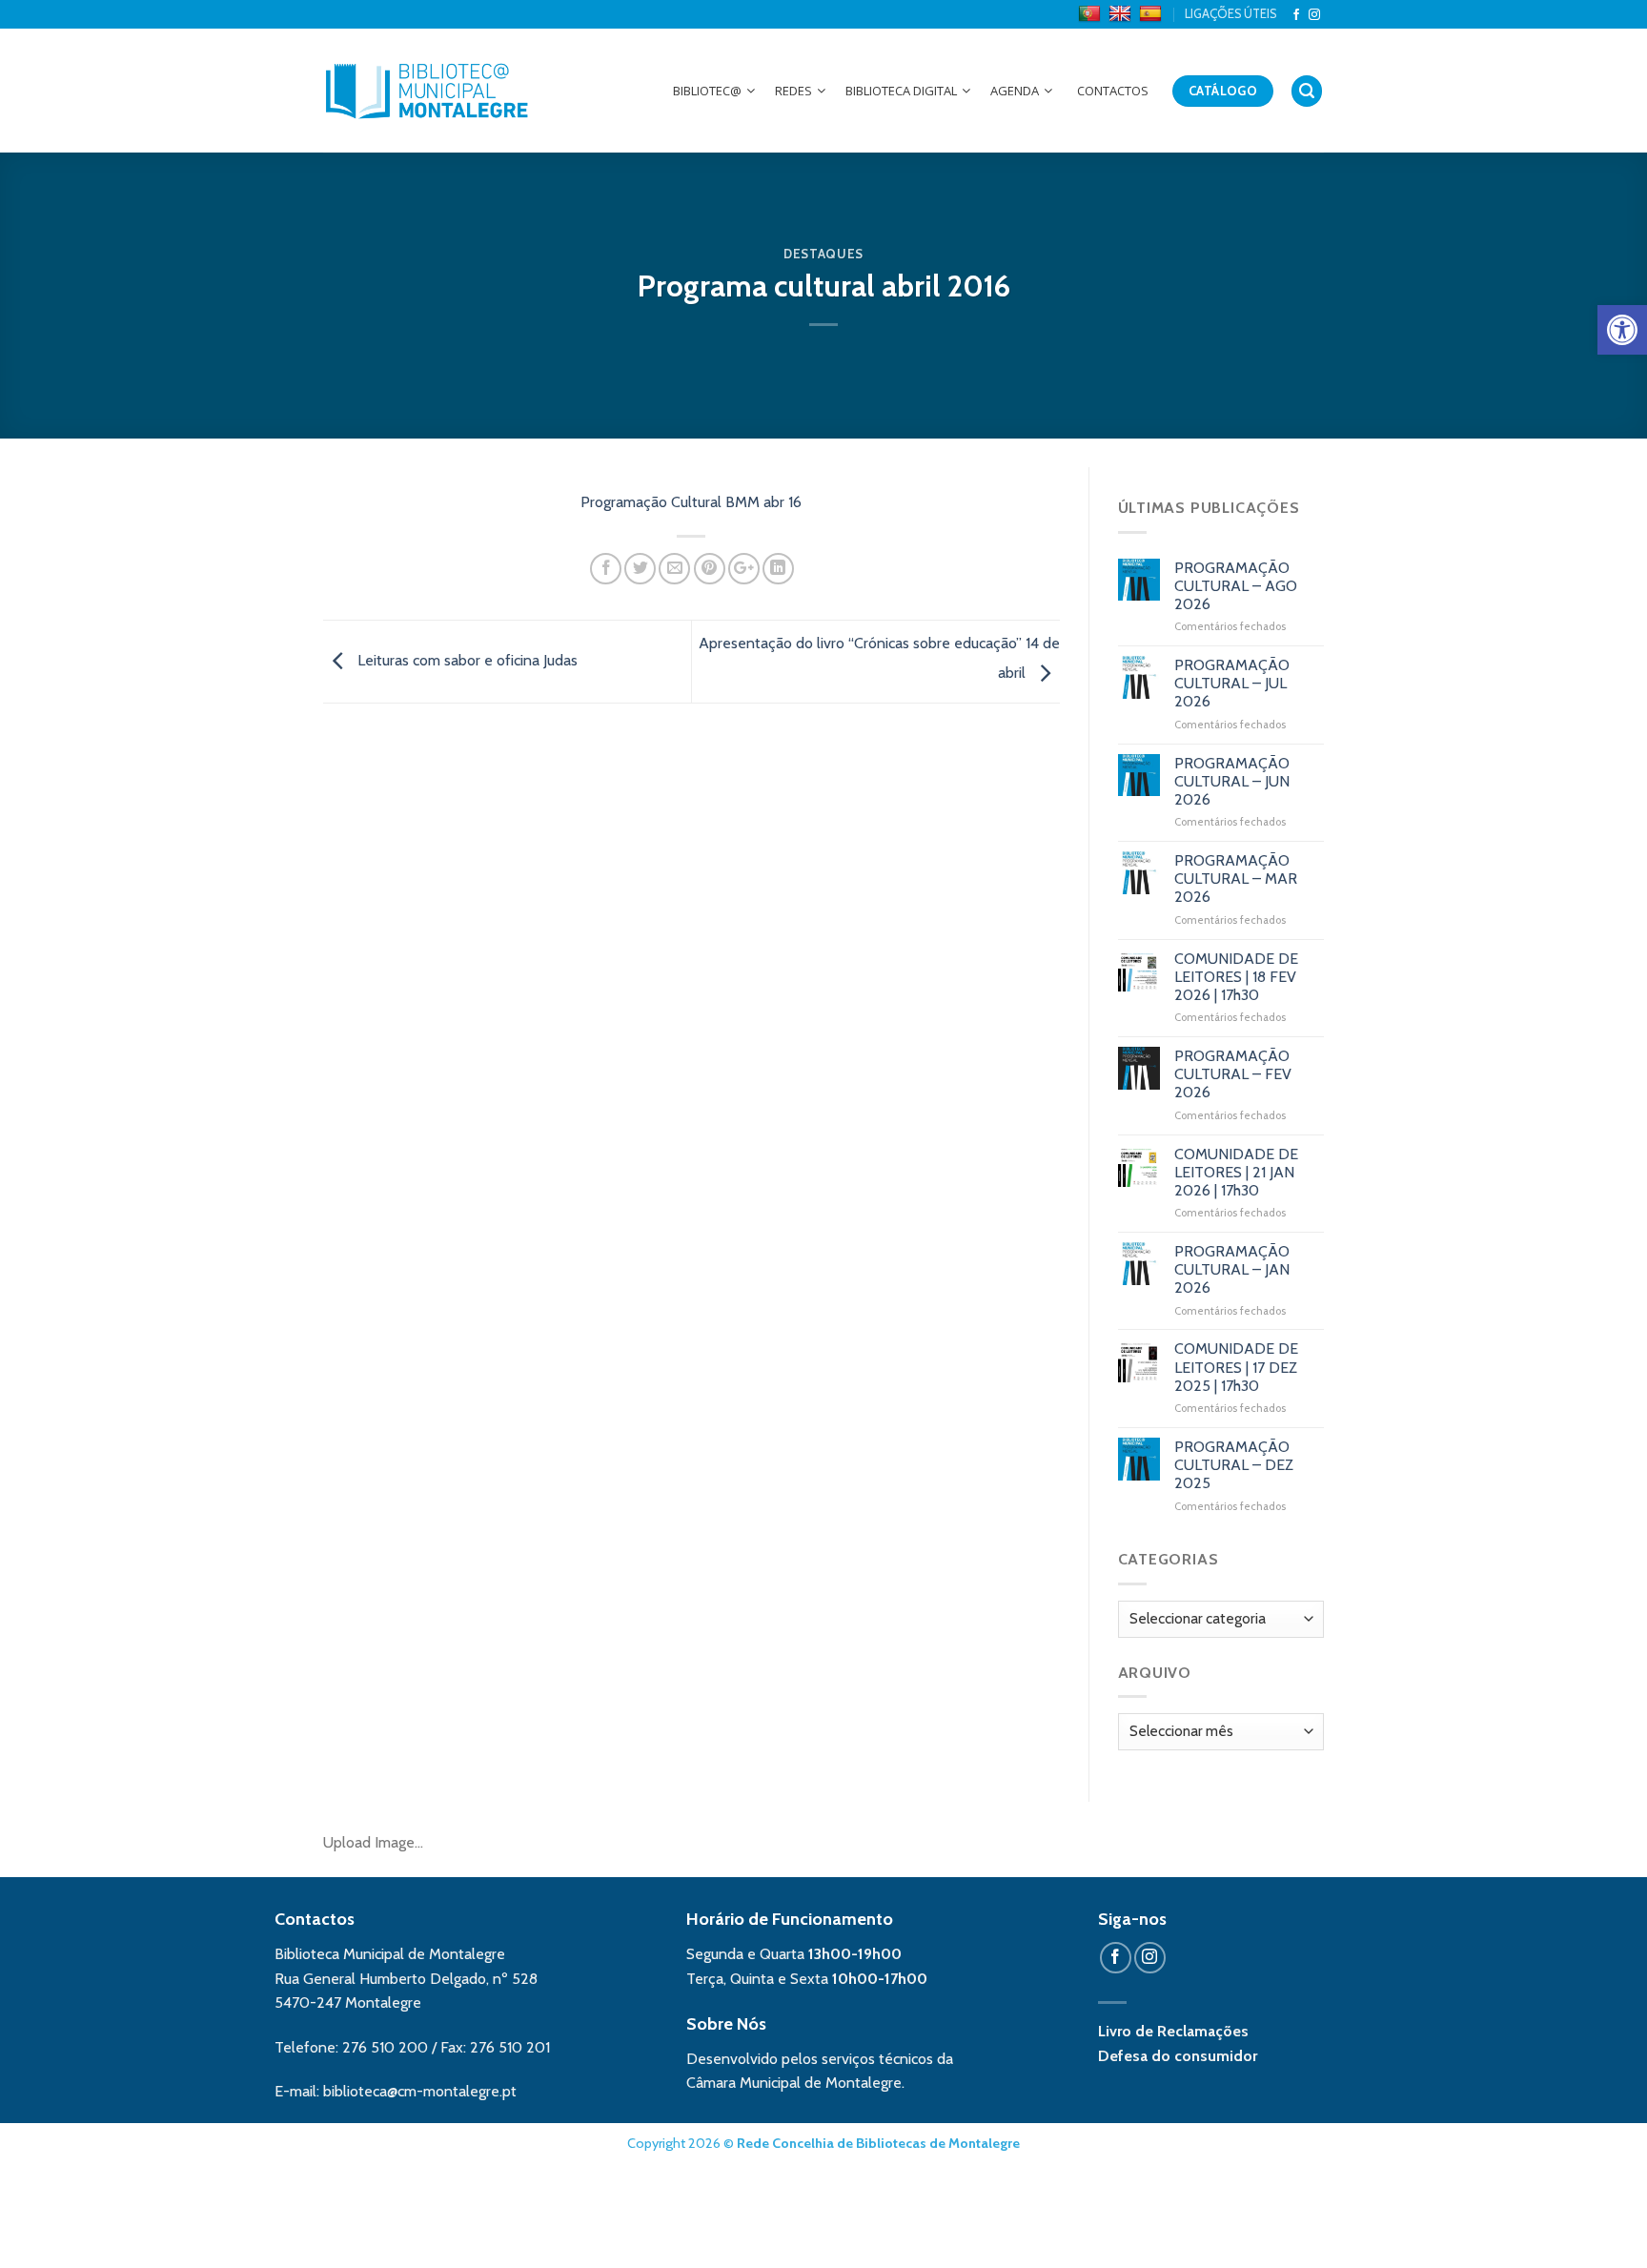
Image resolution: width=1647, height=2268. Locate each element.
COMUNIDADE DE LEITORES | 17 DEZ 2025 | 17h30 (1236, 1367)
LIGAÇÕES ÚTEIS (1230, 14)
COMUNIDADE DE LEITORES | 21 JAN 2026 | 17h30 (1236, 1172)
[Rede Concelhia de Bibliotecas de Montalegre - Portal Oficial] (427, 91)
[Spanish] (1153, 14)
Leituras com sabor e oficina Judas (466, 660)
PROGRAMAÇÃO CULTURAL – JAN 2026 (1232, 1269)
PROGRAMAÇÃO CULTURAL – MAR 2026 (1236, 879)
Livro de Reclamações (1173, 2031)
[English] (1122, 14)
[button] (1622, 330)
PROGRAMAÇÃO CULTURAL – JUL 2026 (1232, 683)
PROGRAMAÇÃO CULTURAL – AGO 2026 (1236, 586)
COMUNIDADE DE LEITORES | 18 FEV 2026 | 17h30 (1236, 977)
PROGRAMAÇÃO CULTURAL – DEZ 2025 (1234, 1465)
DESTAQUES (823, 254)
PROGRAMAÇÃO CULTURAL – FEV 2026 (1233, 1074)
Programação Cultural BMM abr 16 (691, 502)
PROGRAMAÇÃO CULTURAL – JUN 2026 (1232, 781)
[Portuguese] (1092, 14)
